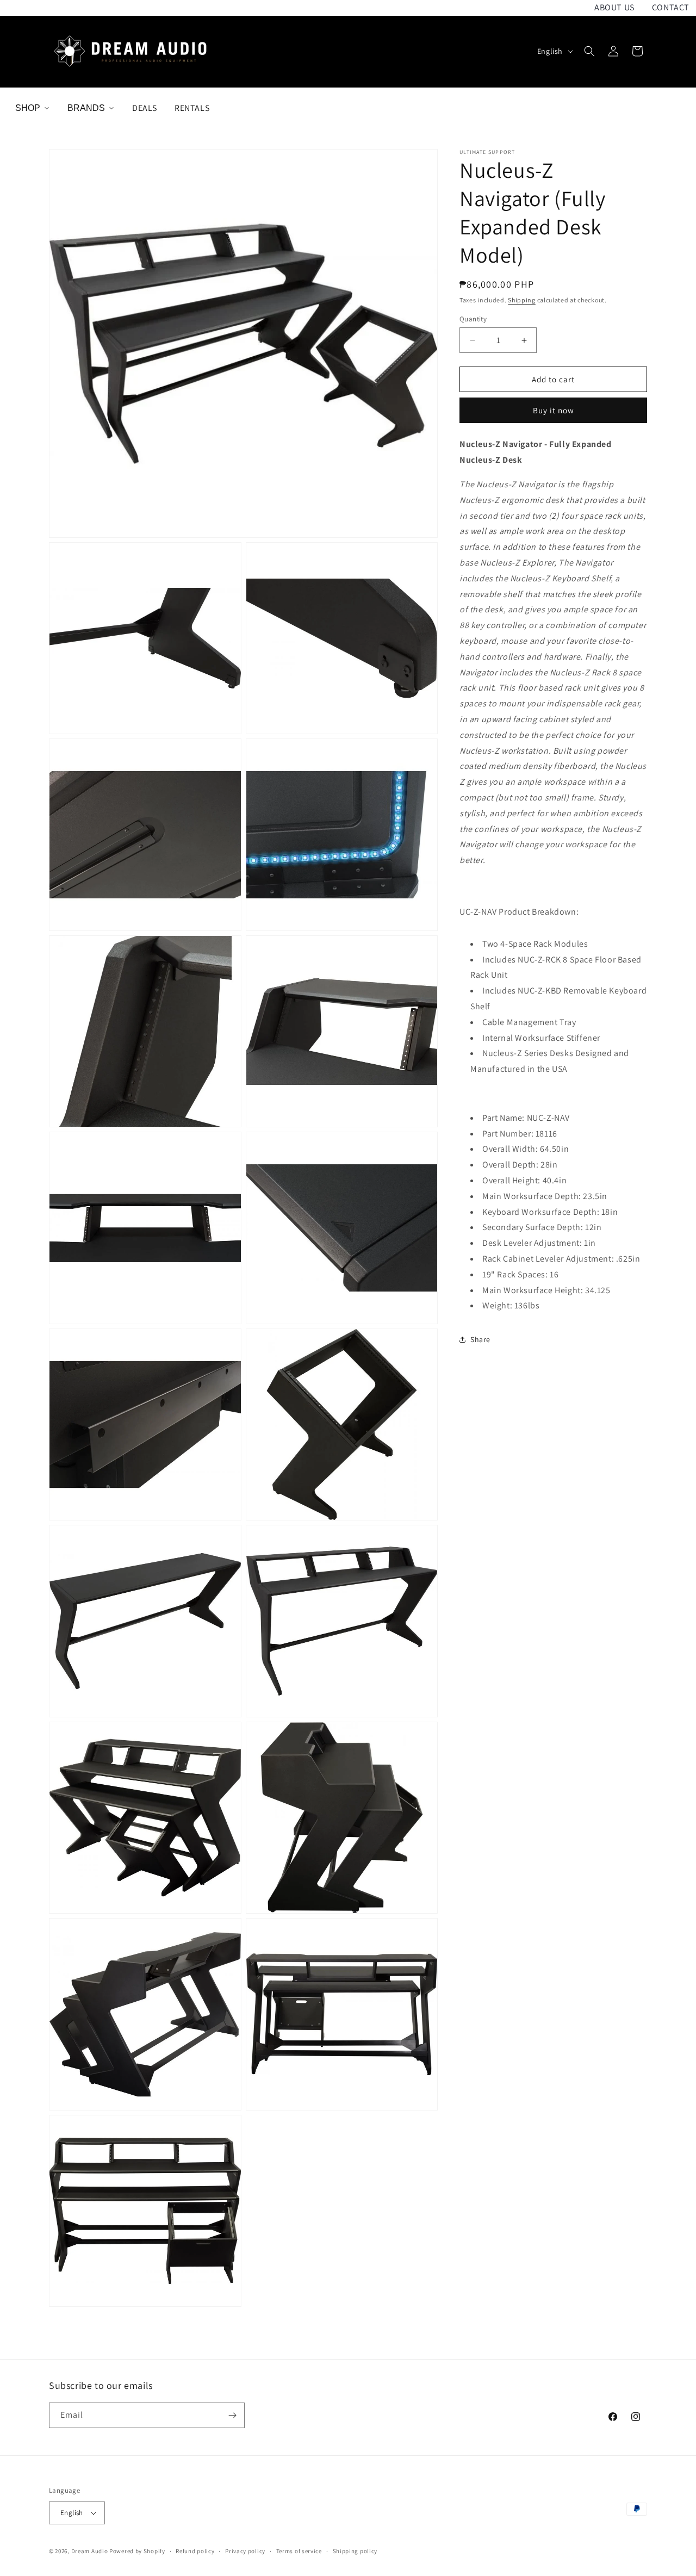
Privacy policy (245, 2551)
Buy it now (554, 410)
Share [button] (480, 1339)
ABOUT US (614, 7)
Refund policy (195, 2551)
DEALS (145, 108)
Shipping (522, 300)
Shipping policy (355, 2551)
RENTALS (192, 108)
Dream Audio (90, 2551)
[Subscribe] (232, 2415)
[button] (589, 51)
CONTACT (671, 7)
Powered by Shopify (137, 2551)
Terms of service (299, 2551)
